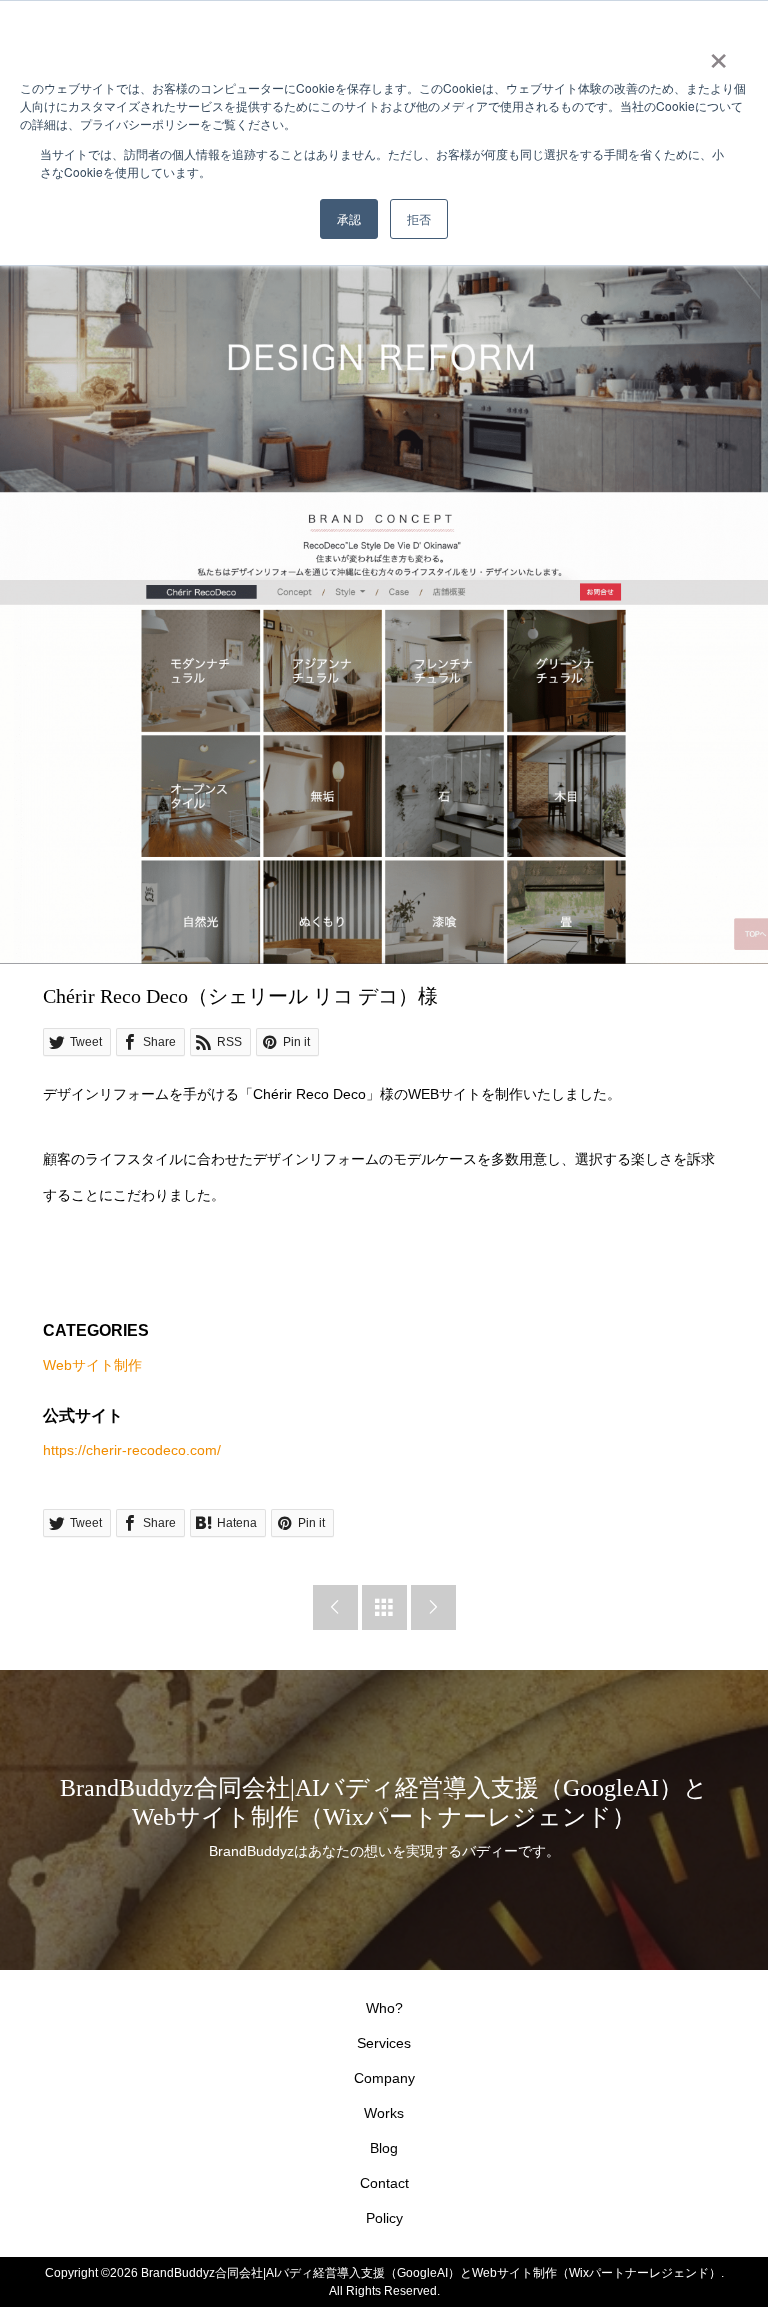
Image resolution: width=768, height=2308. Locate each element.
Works (384, 2113)
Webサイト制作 (92, 1365)
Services (384, 2043)
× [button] (718, 54)
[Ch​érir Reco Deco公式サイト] (384, 388)
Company (384, 2078)
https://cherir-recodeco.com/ (132, 1450)
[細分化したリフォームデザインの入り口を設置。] (384, 772)
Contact (384, 2183)
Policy (384, 2218)
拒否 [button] (419, 218)
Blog (384, 2148)
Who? (384, 2008)
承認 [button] (349, 218)
